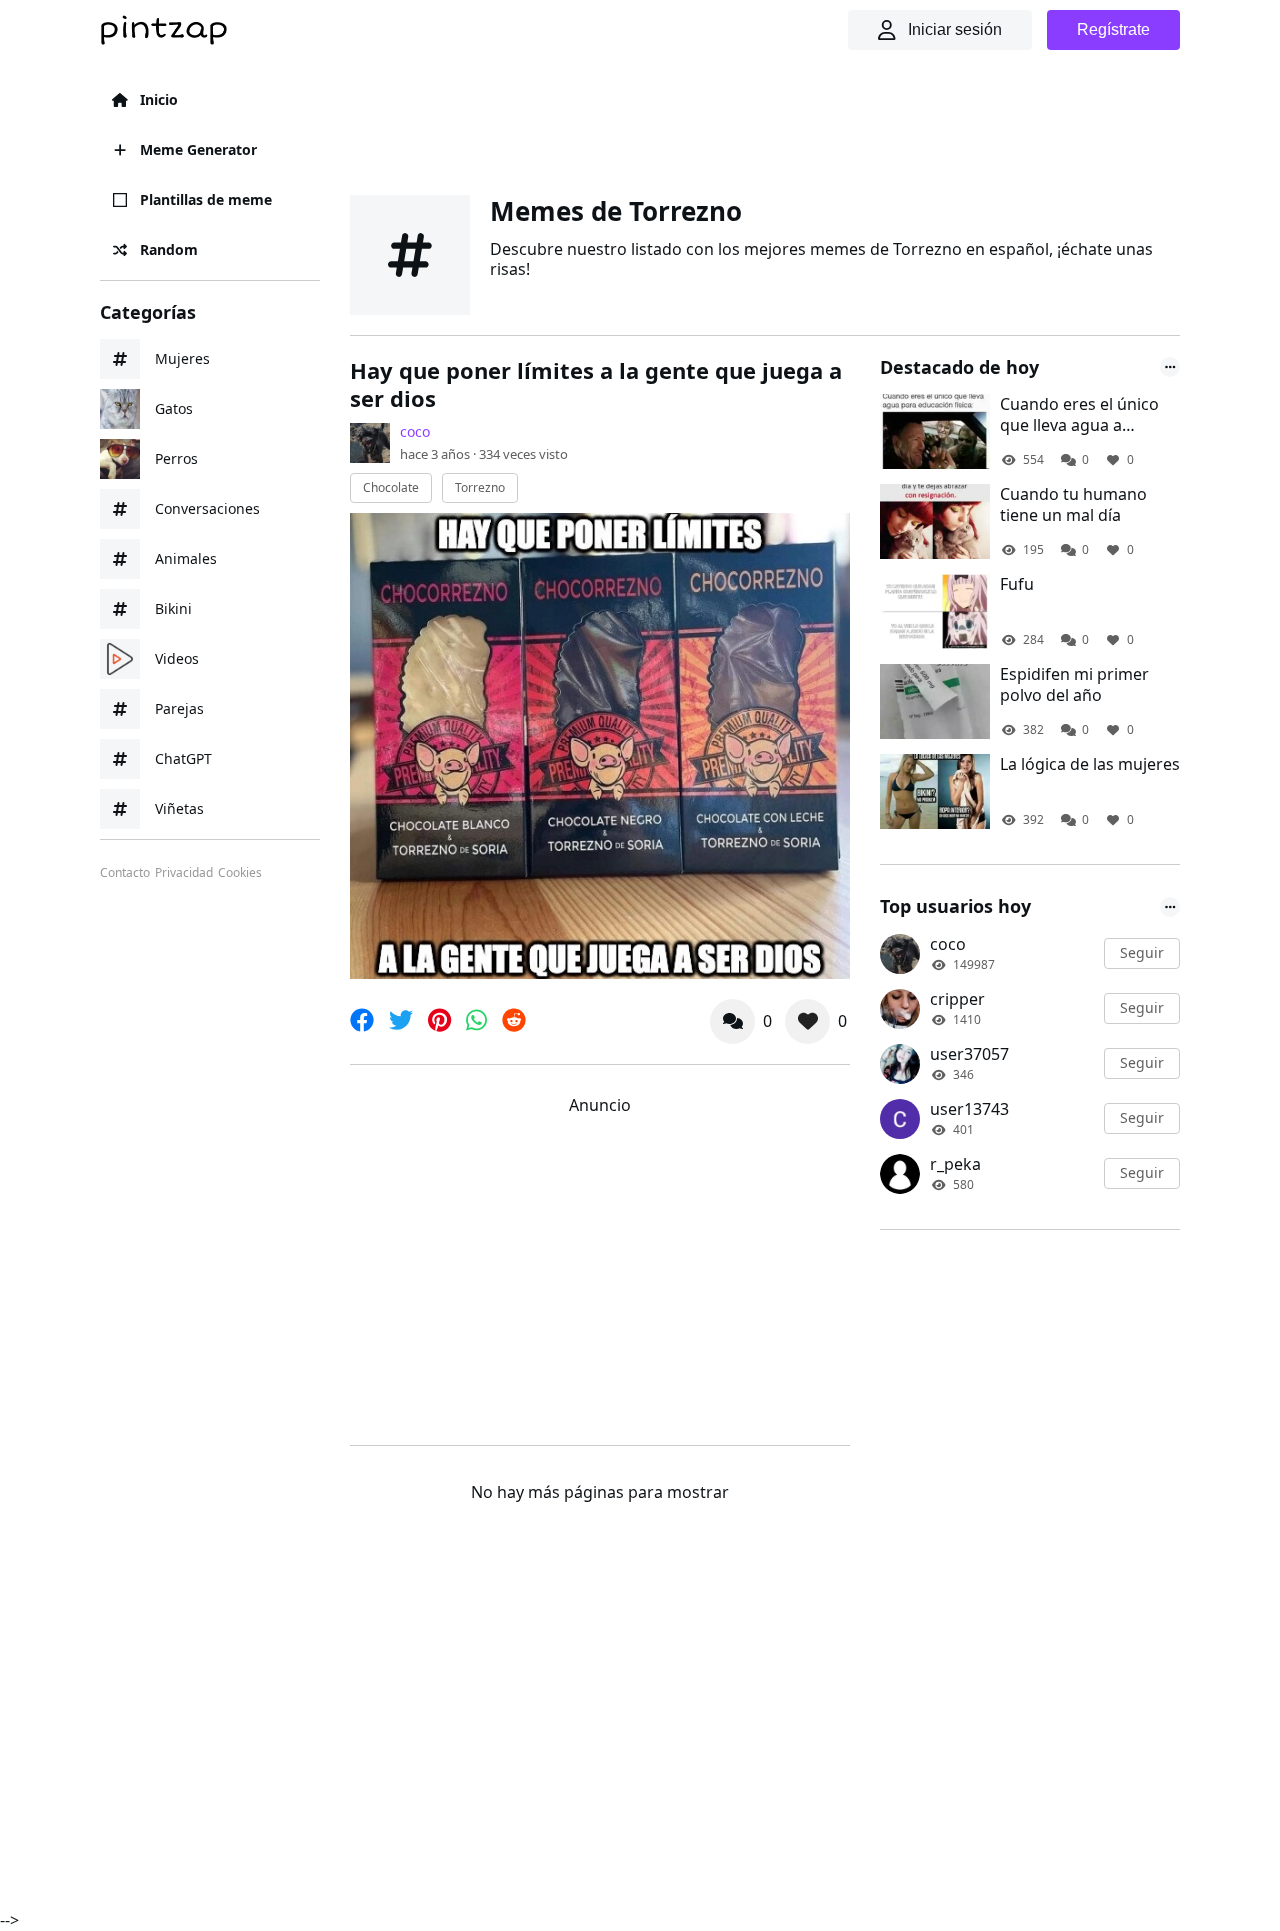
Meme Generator (198, 149)
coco (415, 431)
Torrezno (480, 487)
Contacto (125, 873)
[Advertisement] (765, 125)
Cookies (240, 873)
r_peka (955, 1164)
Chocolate (391, 487)
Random (169, 249)
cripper (957, 999)
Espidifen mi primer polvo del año (1074, 685)
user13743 (969, 1109)
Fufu (1017, 584)
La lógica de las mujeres (1090, 764)
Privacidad (184, 873)
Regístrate (1113, 29)
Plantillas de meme (206, 199)
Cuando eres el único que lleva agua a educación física (1079, 415)
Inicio (159, 99)
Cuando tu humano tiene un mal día (1073, 505)
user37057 (969, 1054)
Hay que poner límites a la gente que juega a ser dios (596, 384)
